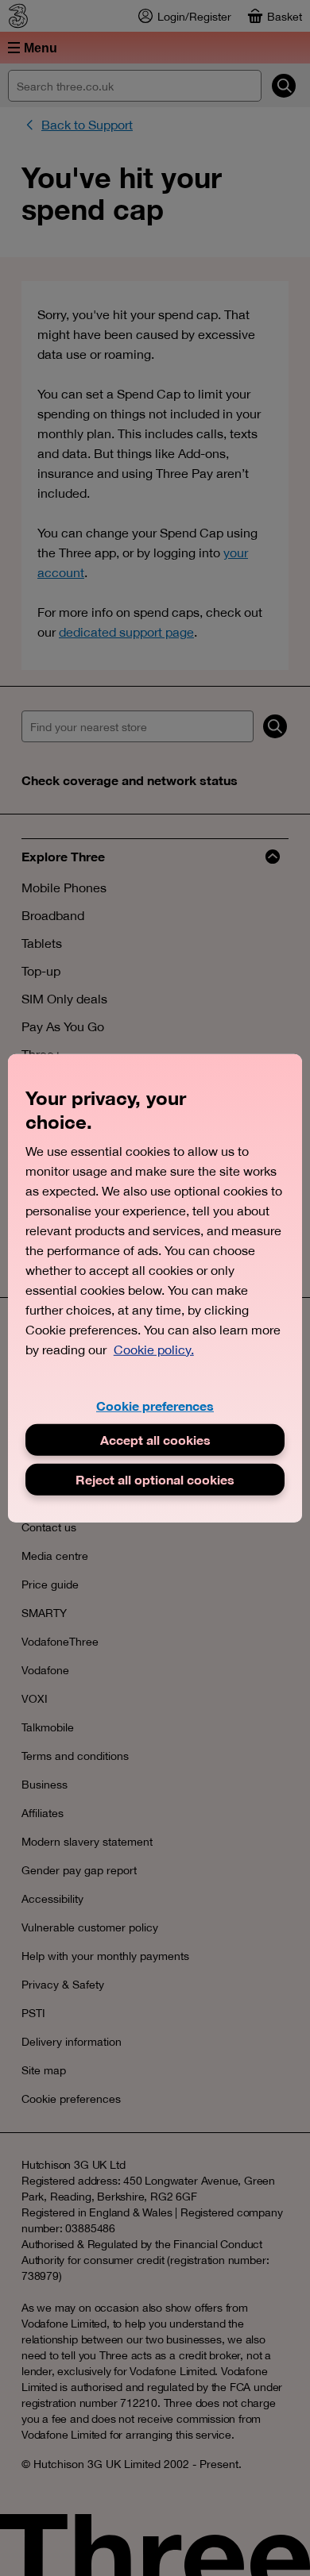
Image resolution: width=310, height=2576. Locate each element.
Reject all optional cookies (155, 1479)
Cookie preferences (155, 1405)
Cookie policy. (154, 1349)
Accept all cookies (155, 1440)
